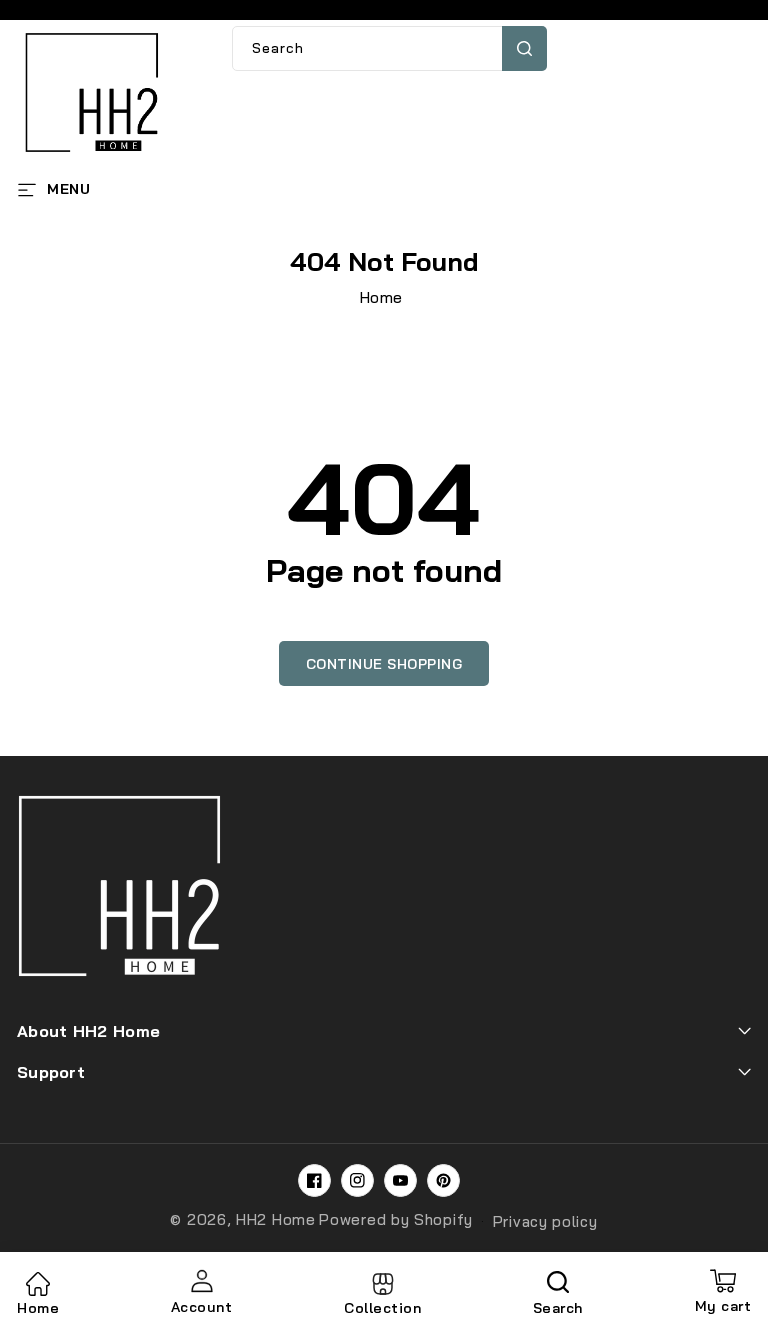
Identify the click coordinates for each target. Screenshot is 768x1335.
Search (524, 48)
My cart (723, 1293)
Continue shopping (384, 664)
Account (202, 1307)
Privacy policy (545, 1221)
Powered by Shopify (396, 1219)
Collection (382, 1308)
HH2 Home (276, 1219)
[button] (53, 188)
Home (381, 297)
